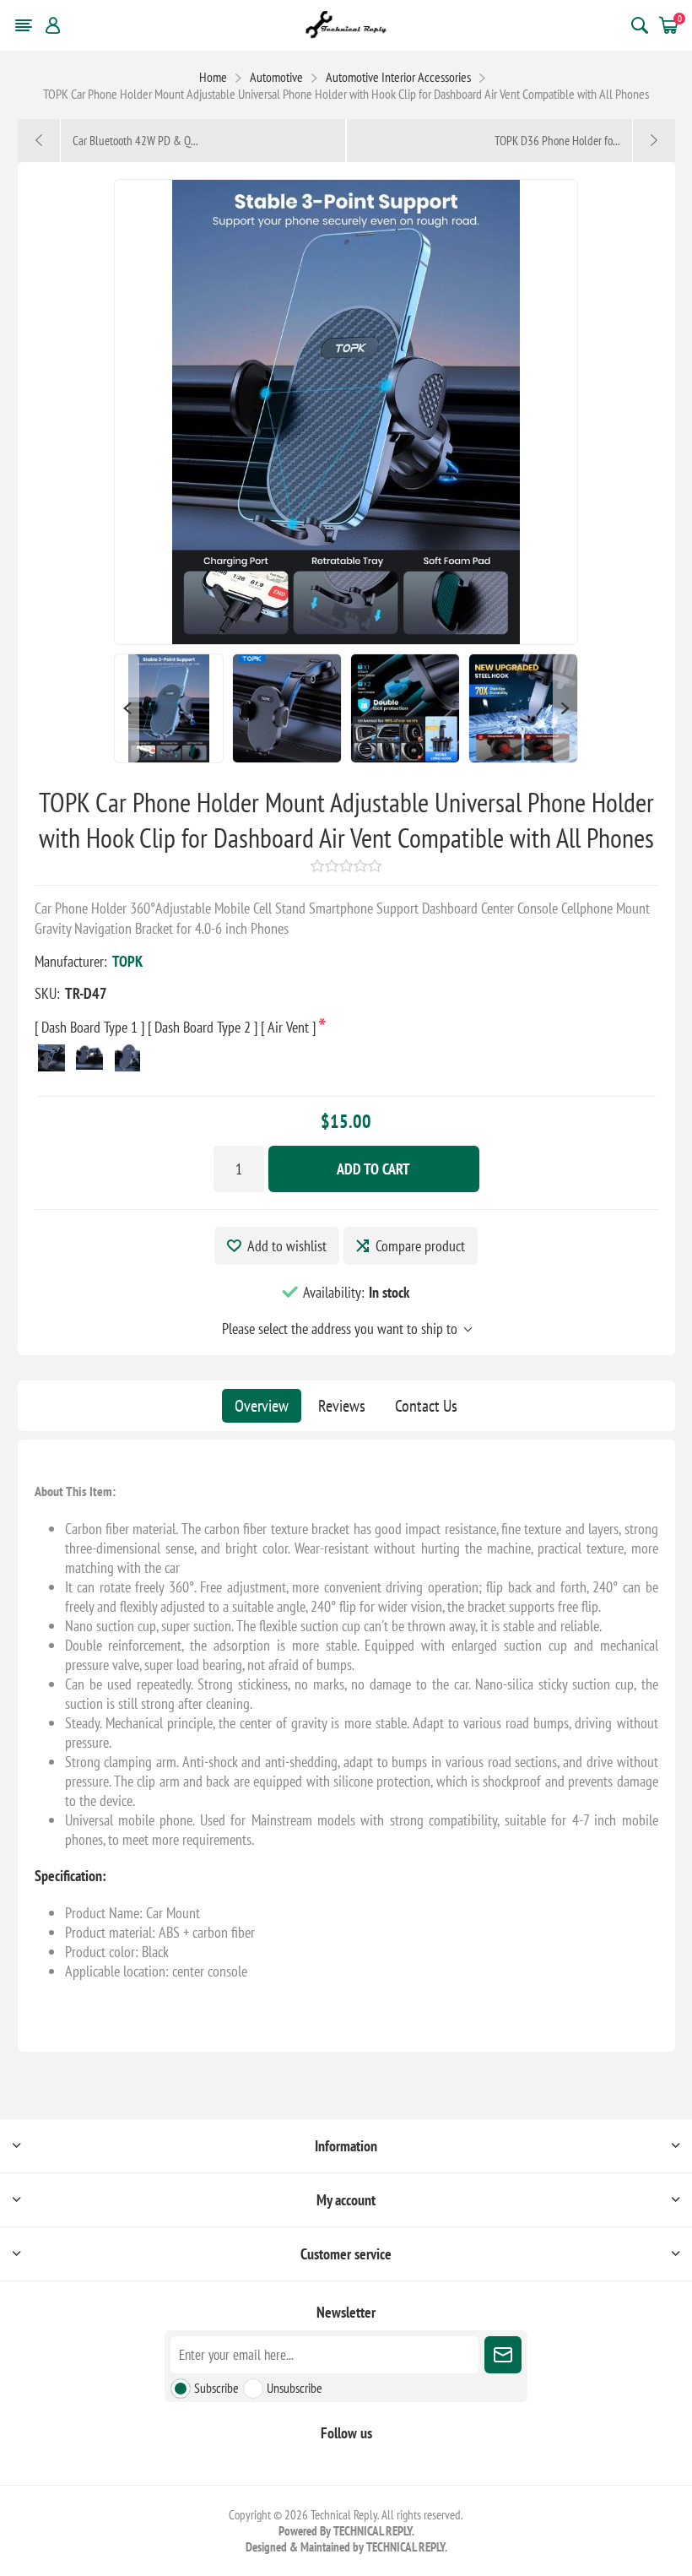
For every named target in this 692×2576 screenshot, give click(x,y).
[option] (169, 708)
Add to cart (373, 1169)
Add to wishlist (287, 1246)
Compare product (420, 1246)
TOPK (127, 961)
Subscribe (216, 2388)
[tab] (262, 1406)
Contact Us (426, 1406)
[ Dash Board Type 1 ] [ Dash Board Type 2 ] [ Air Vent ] (177, 1027)
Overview (262, 1406)
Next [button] (565, 708)
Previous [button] (127, 708)
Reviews (342, 1406)
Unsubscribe (295, 2388)
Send (503, 2355)
